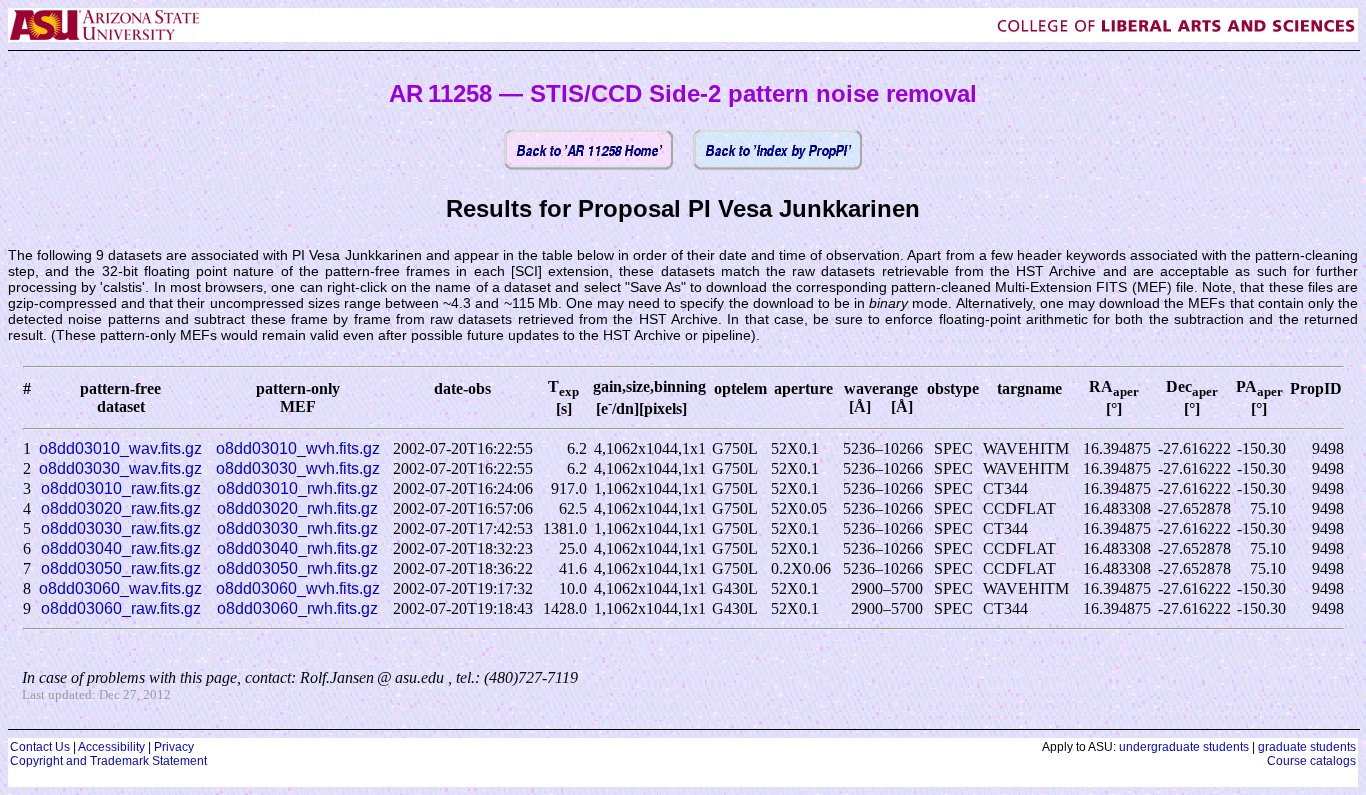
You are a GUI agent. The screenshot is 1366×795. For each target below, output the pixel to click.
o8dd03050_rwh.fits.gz (297, 568)
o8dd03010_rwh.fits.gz (297, 488)
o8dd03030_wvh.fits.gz (298, 468)
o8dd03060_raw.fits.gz (121, 608)
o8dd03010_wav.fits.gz (120, 448)
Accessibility (111, 747)
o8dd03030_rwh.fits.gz (297, 528)
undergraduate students (1184, 747)
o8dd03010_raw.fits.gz (121, 488)
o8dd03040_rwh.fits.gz (297, 548)
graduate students (1307, 747)
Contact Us (40, 747)
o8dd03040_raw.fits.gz (121, 548)
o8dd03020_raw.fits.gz (121, 508)
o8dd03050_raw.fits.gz (121, 568)
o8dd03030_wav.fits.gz (120, 468)
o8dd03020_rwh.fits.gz (297, 508)
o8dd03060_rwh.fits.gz (297, 608)
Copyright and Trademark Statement (108, 761)
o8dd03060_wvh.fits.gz (298, 588)
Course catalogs (1311, 761)
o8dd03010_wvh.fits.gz (298, 448)
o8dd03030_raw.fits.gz (121, 528)
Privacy (174, 747)
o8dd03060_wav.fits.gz (120, 588)
